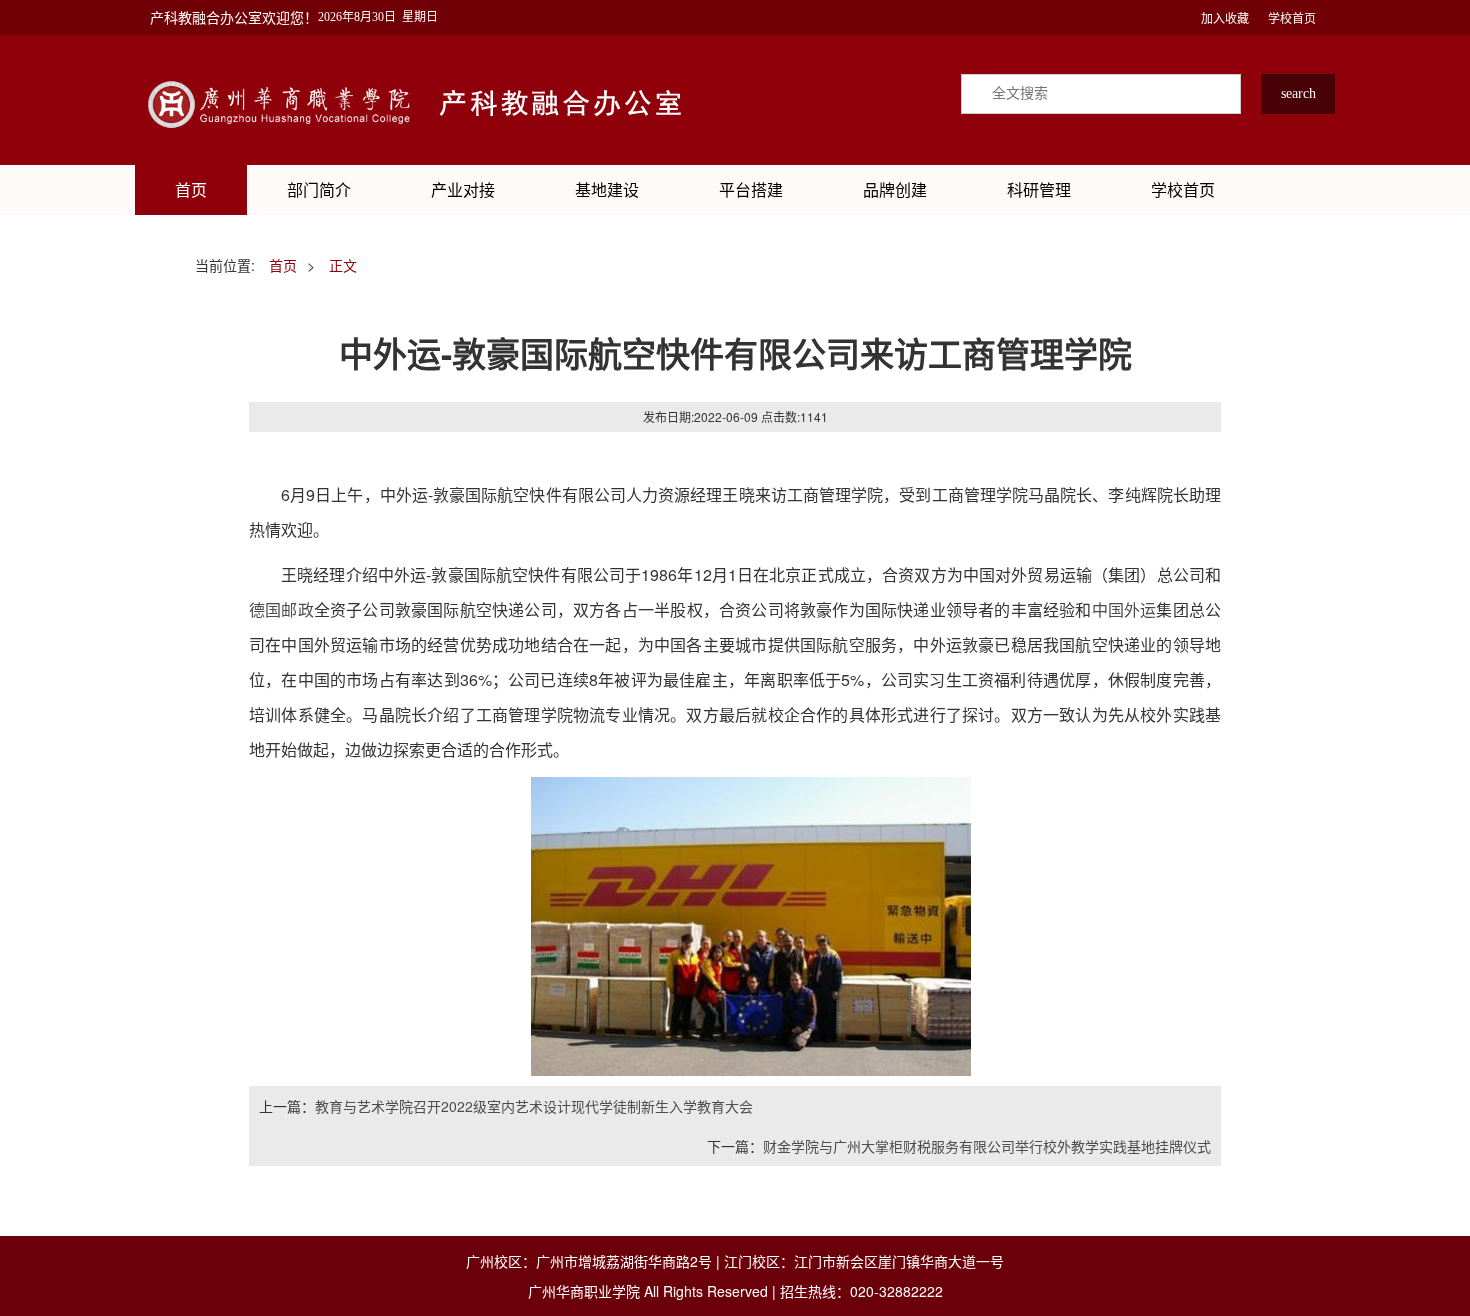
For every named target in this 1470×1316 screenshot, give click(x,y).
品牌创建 (895, 189)
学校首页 (1292, 17)
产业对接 (463, 189)
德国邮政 (281, 609)
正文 (343, 265)
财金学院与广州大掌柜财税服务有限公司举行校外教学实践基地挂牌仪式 (987, 1146)
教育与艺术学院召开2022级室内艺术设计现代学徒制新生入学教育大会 (534, 1106)
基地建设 (607, 189)
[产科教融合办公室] (285, 100)
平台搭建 (751, 189)
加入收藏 (1225, 17)
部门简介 (319, 189)
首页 (191, 189)
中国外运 (1124, 609)
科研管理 (1039, 189)
